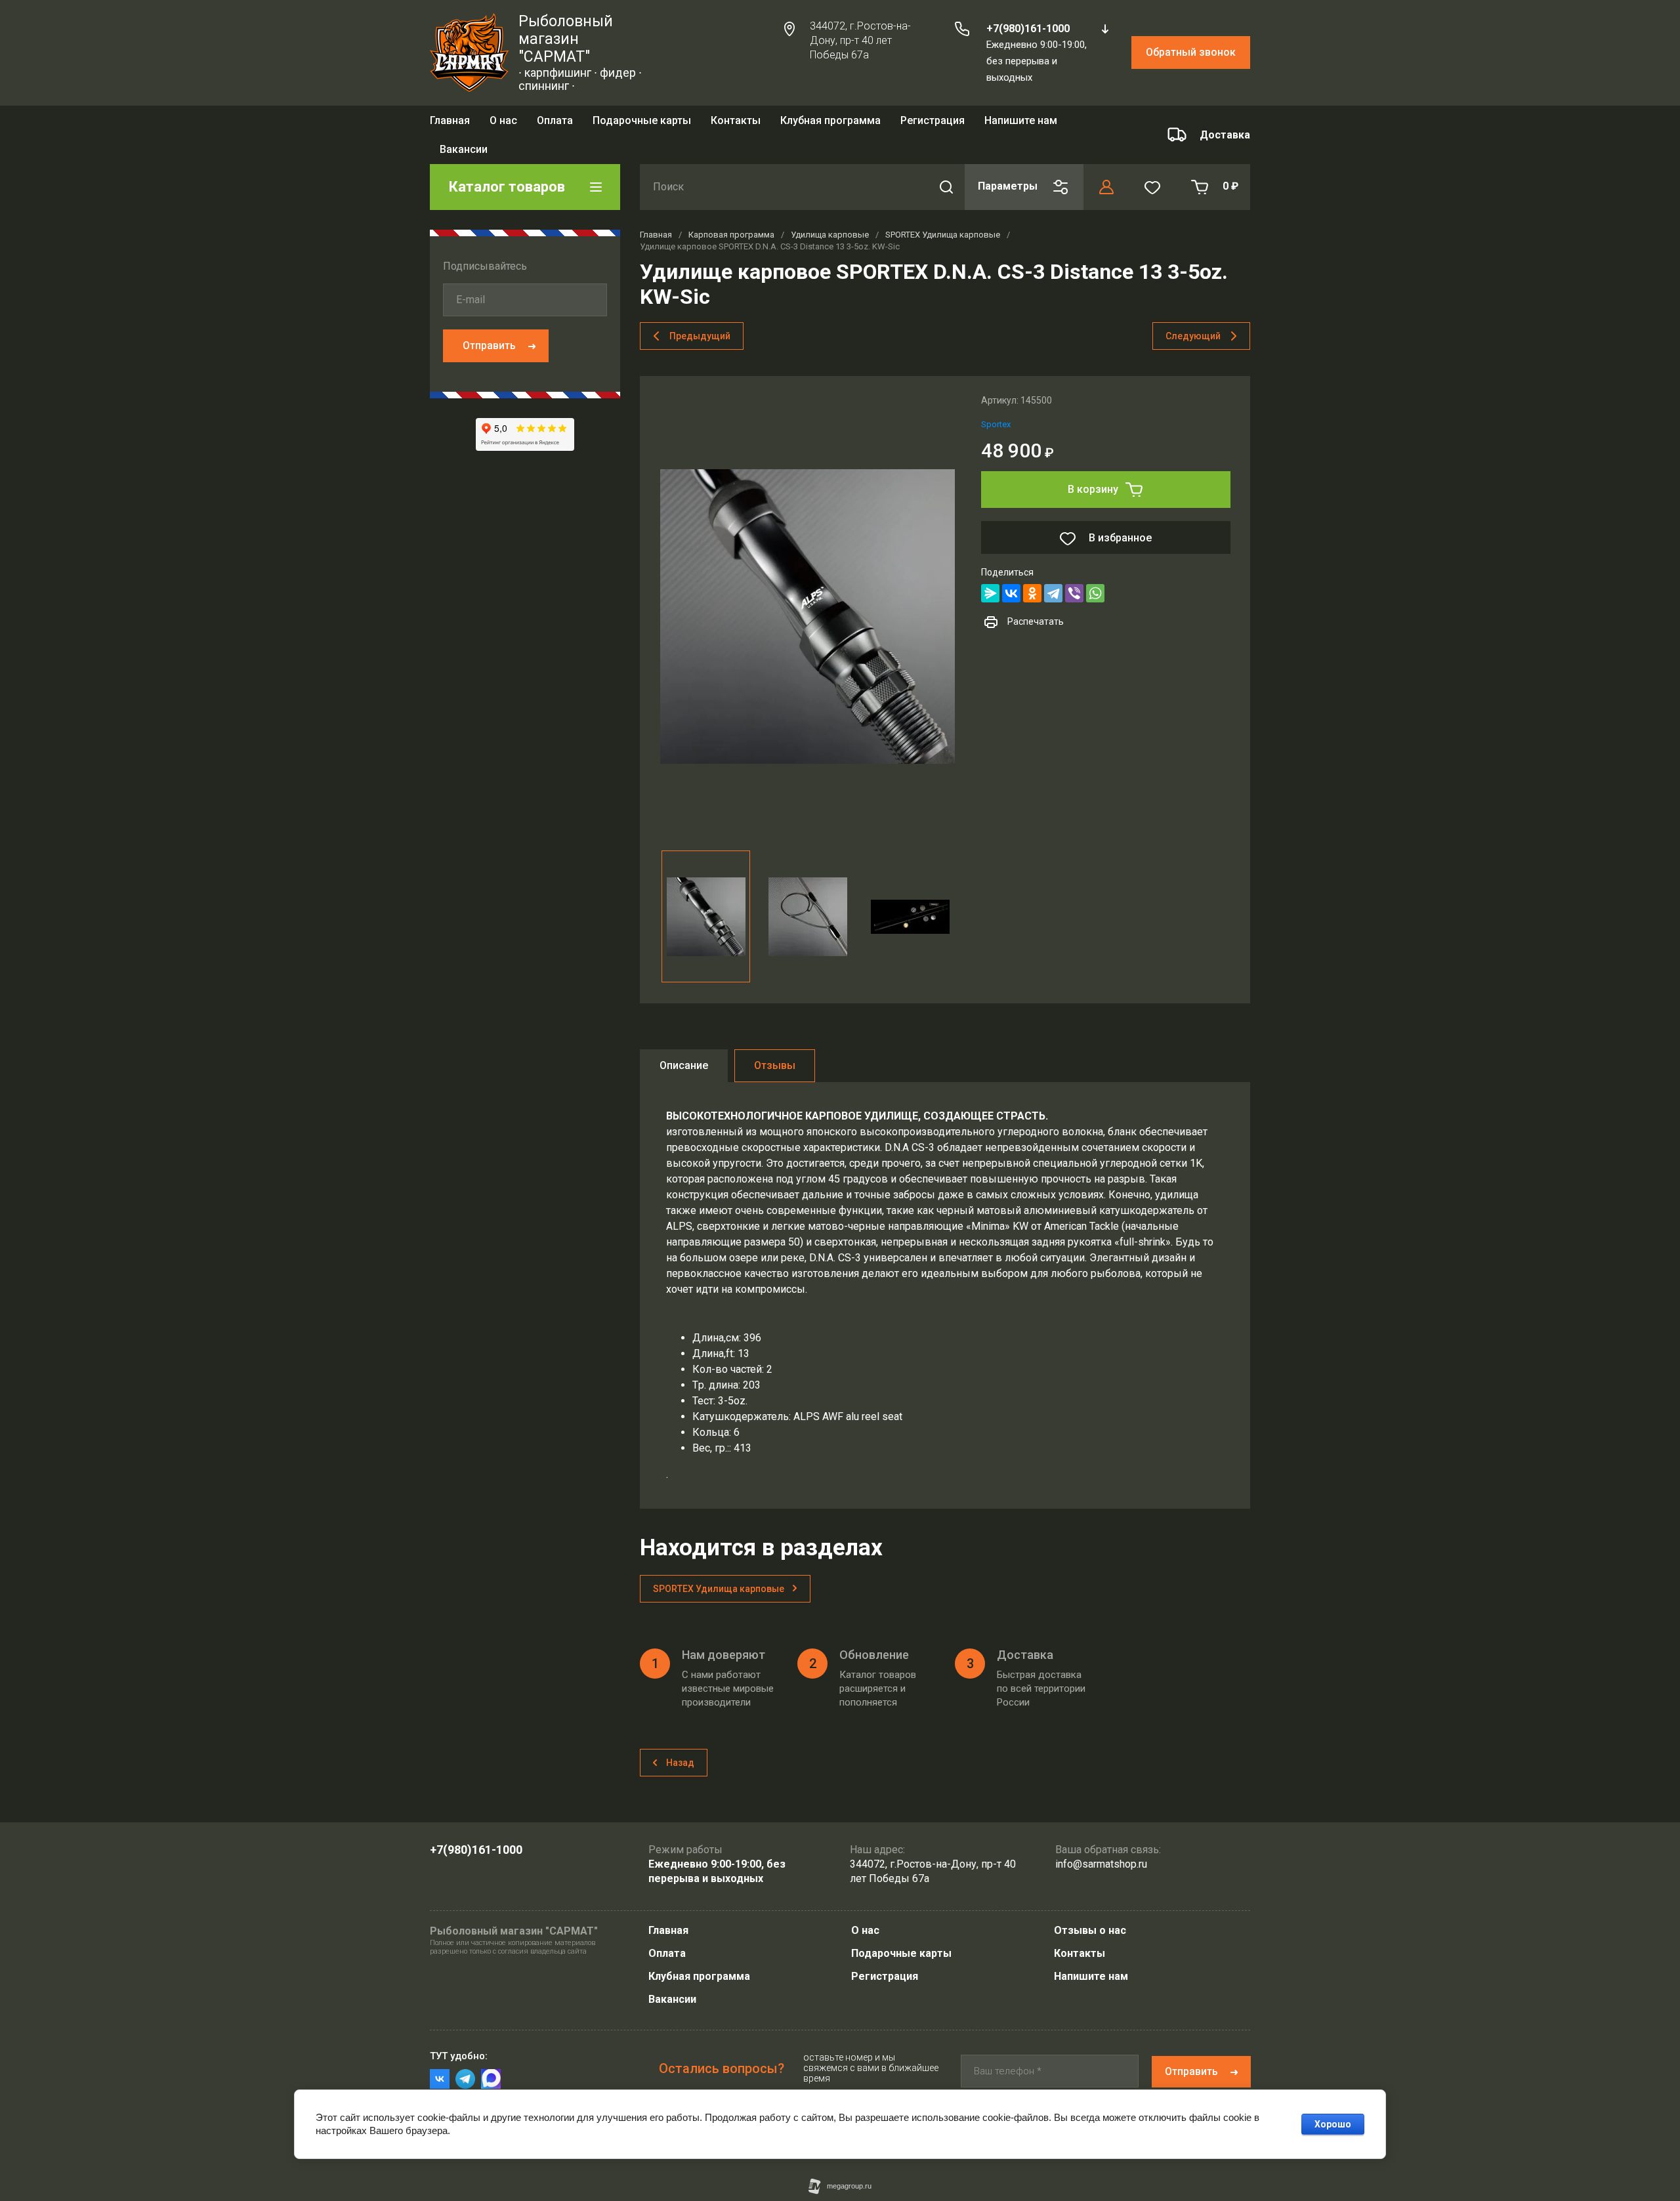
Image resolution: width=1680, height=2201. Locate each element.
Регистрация (933, 124)
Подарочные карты (642, 124)
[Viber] (1074, 574)
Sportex (996, 405)
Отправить (489, 326)
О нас (503, 124)
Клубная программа (830, 124)
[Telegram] (1053, 574)
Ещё (981, 125)
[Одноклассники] (1032, 574)
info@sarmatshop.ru (1101, 1864)
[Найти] (946, 168)
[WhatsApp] (1095, 574)
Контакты (736, 124)
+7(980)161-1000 (1028, 29)
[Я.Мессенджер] (990, 574)
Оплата (555, 124)
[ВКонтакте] (1011, 574)
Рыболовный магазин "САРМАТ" (566, 39)
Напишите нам (1091, 1976)
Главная (450, 124)
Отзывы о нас (1090, 1930)
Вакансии (672, 1999)
